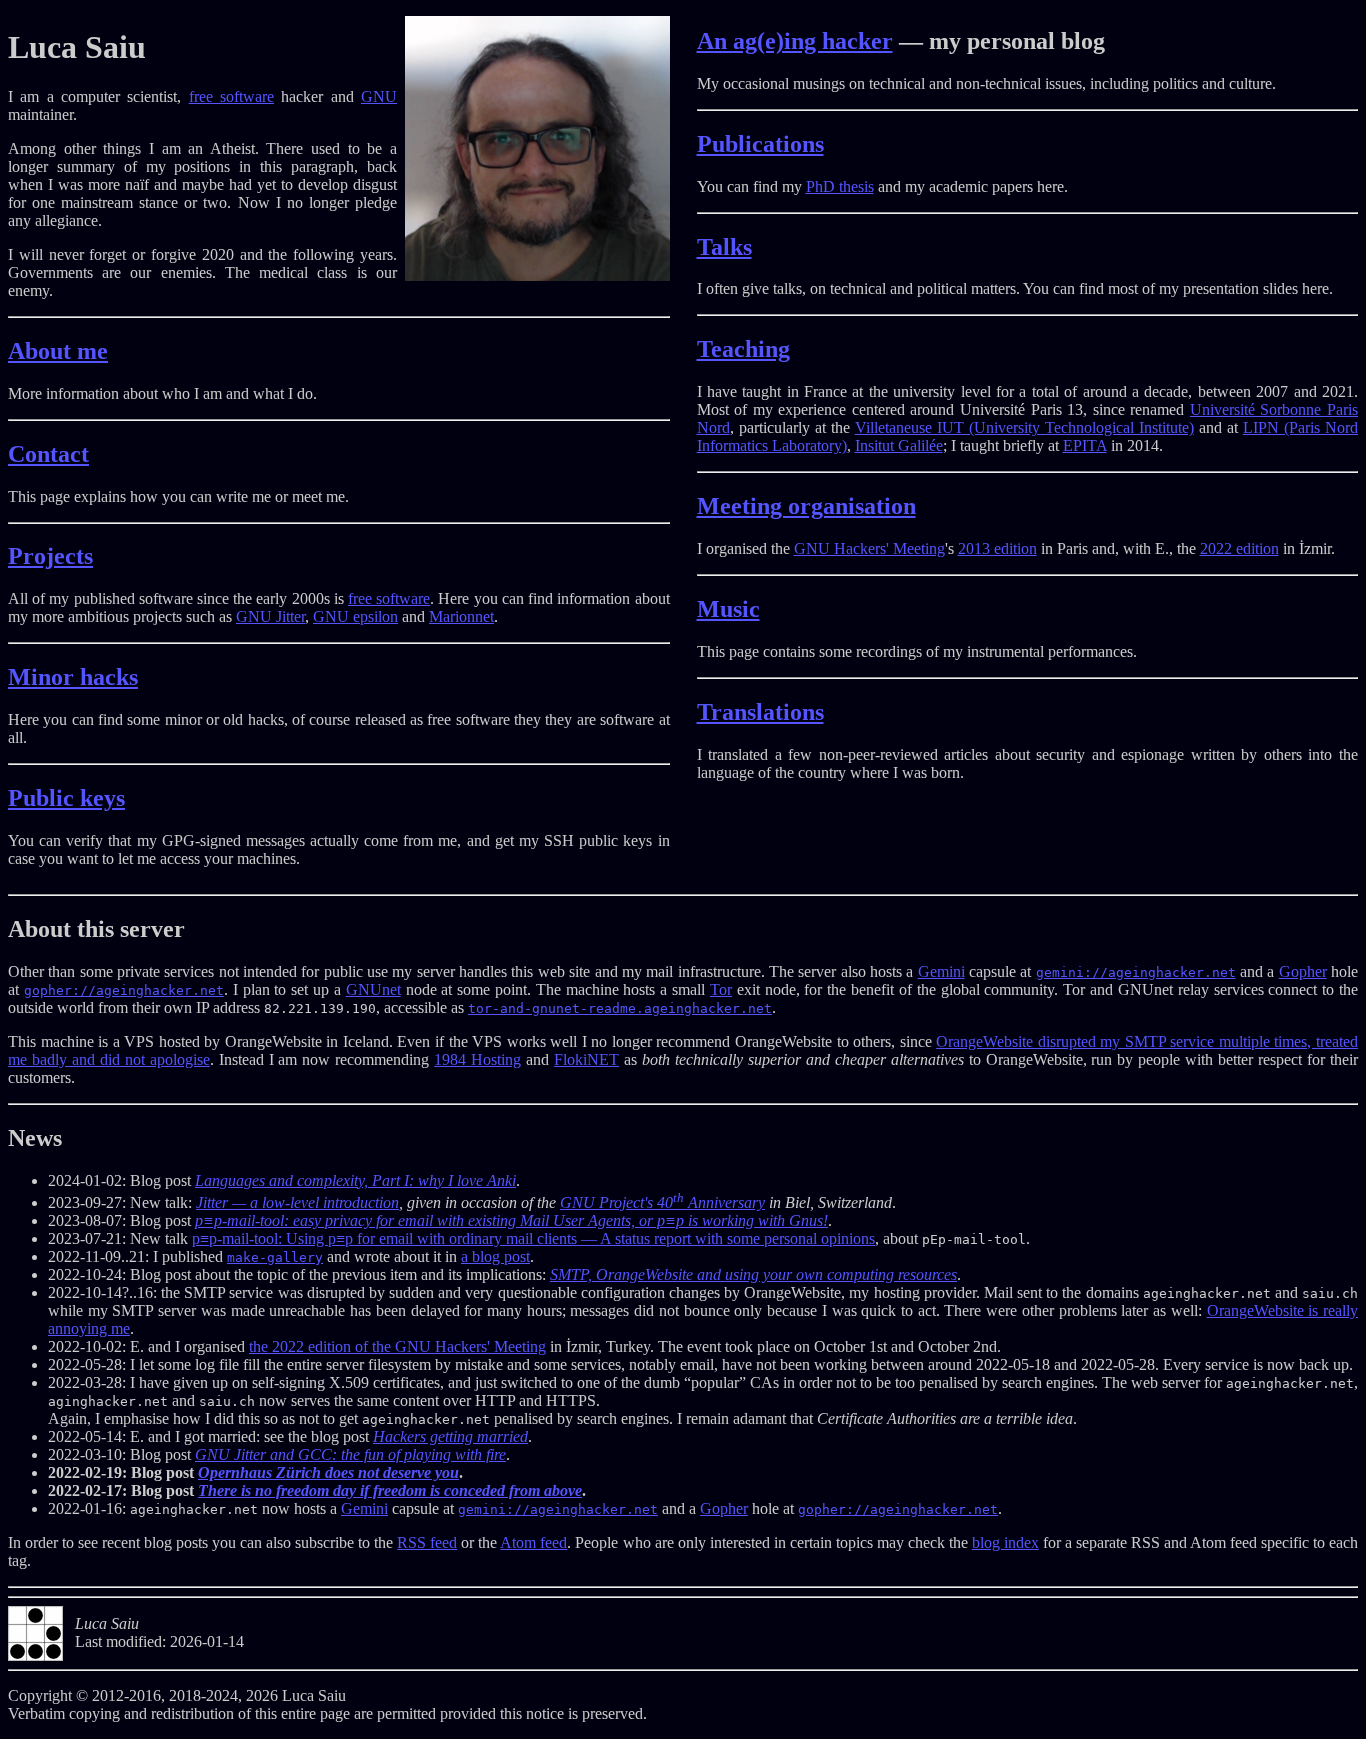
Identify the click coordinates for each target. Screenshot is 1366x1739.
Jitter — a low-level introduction (297, 1202)
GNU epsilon (355, 616)
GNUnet (373, 989)
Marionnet (461, 616)
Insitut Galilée (899, 445)
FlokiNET (586, 1059)
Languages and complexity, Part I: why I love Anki (355, 1180)
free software (231, 96)
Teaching (743, 349)
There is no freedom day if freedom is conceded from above (390, 1490)
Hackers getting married (450, 1436)
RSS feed (427, 1542)
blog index (1005, 1542)
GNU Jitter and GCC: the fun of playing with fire (350, 1454)
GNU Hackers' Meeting (869, 548)
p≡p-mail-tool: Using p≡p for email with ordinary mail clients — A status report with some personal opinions (533, 1238)
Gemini (941, 971)
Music (728, 609)
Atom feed (533, 1542)
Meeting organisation (806, 506)
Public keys (66, 798)
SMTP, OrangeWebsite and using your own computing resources (753, 1274)
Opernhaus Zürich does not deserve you (328, 1472)
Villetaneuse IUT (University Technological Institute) (1024, 427)
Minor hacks (73, 677)
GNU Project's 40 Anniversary (662, 1202)
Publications (760, 144)
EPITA (1085, 445)
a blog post (495, 1256)
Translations (760, 712)
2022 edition (1239, 548)
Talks (724, 247)
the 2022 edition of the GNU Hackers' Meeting (397, 1346)
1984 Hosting (477, 1059)
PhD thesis (840, 186)
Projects (50, 556)
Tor (721, 989)
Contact (48, 454)
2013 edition (997, 548)
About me (58, 351)
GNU (379, 96)
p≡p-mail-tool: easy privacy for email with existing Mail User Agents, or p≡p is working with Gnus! (511, 1220)
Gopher (1303, 971)
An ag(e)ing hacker (795, 41)
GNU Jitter (270, 616)
